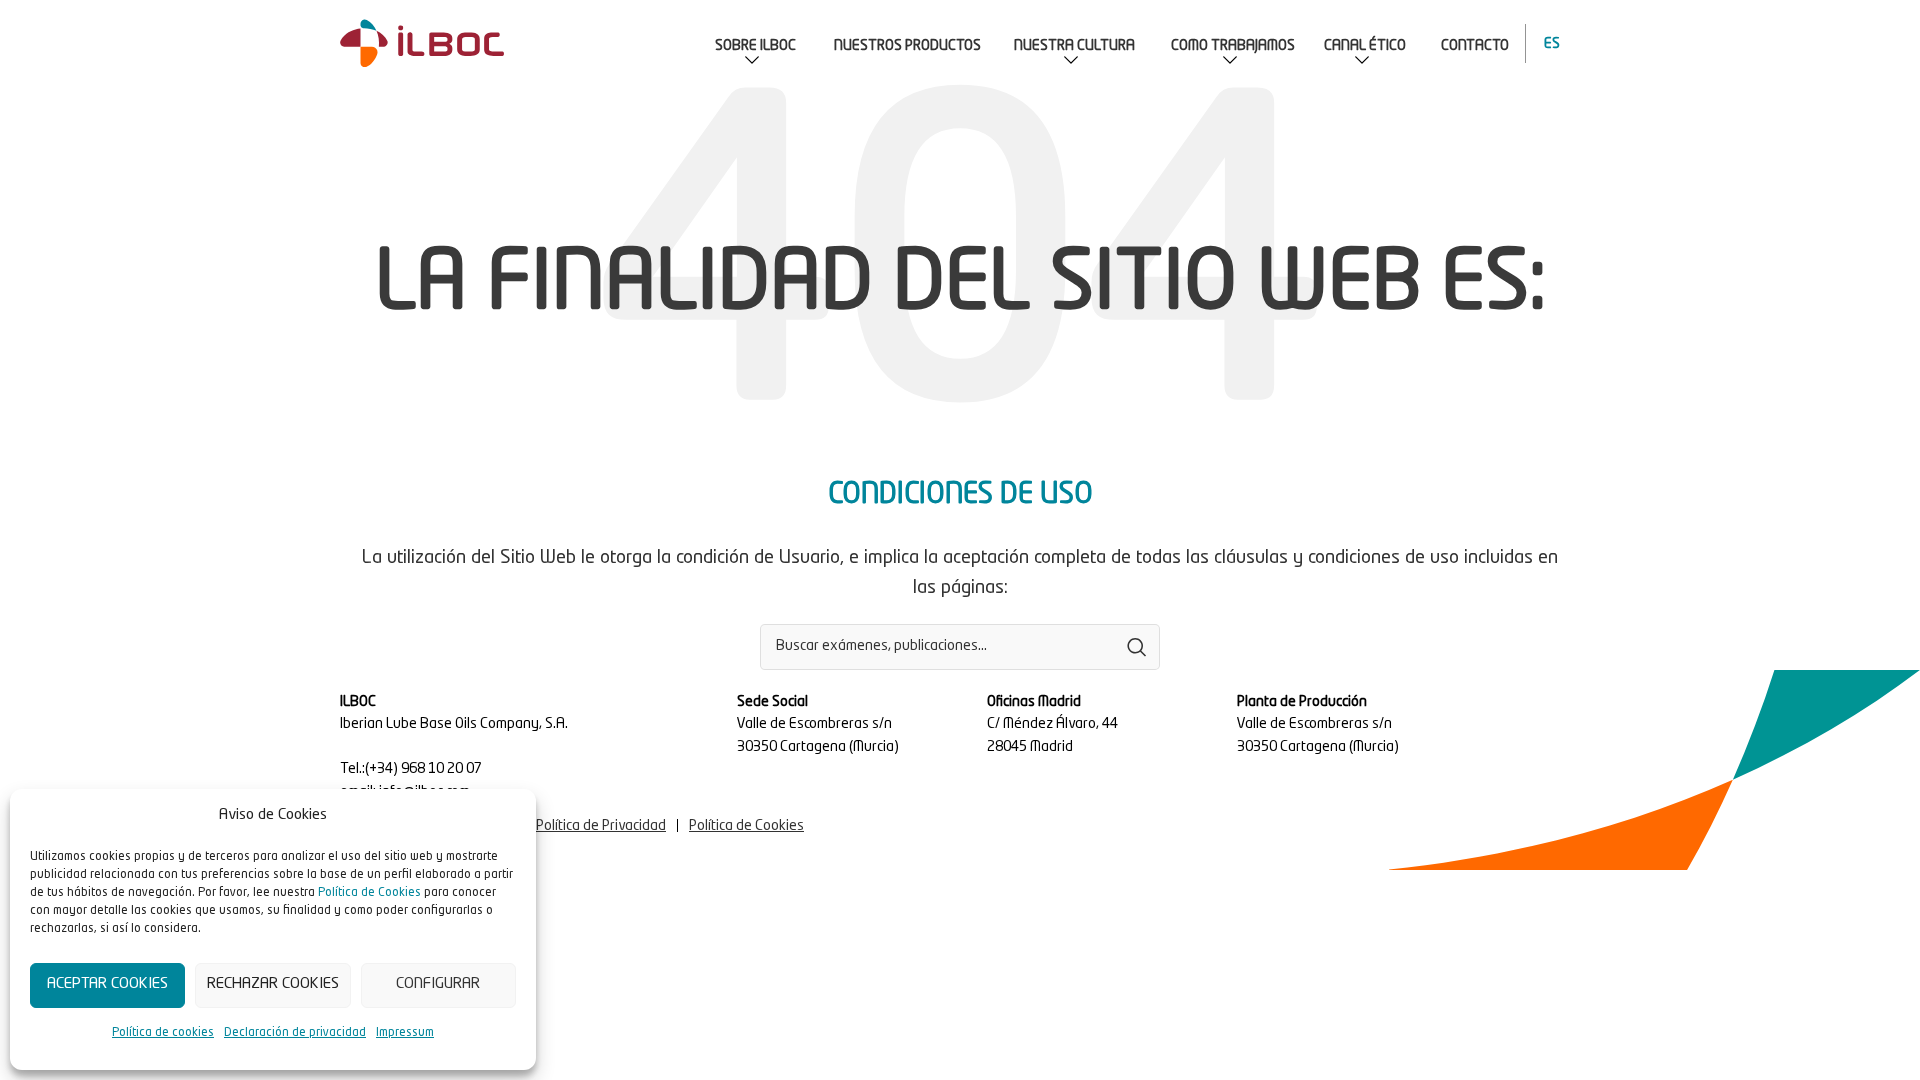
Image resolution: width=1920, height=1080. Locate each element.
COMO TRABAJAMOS (1233, 46)
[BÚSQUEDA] (1137, 647)
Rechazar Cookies (273, 984)
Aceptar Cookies (107, 984)
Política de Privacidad (601, 826)
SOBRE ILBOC (755, 46)
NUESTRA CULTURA (1074, 46)
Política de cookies (163, 1033)
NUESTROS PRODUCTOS (907, 46)
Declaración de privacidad (295, 1033)
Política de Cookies (369, 893)
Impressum (405, 1033)
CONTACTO (1475, 46)
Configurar (438, 984)
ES (1547, 44)
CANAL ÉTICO (1365, 46)
